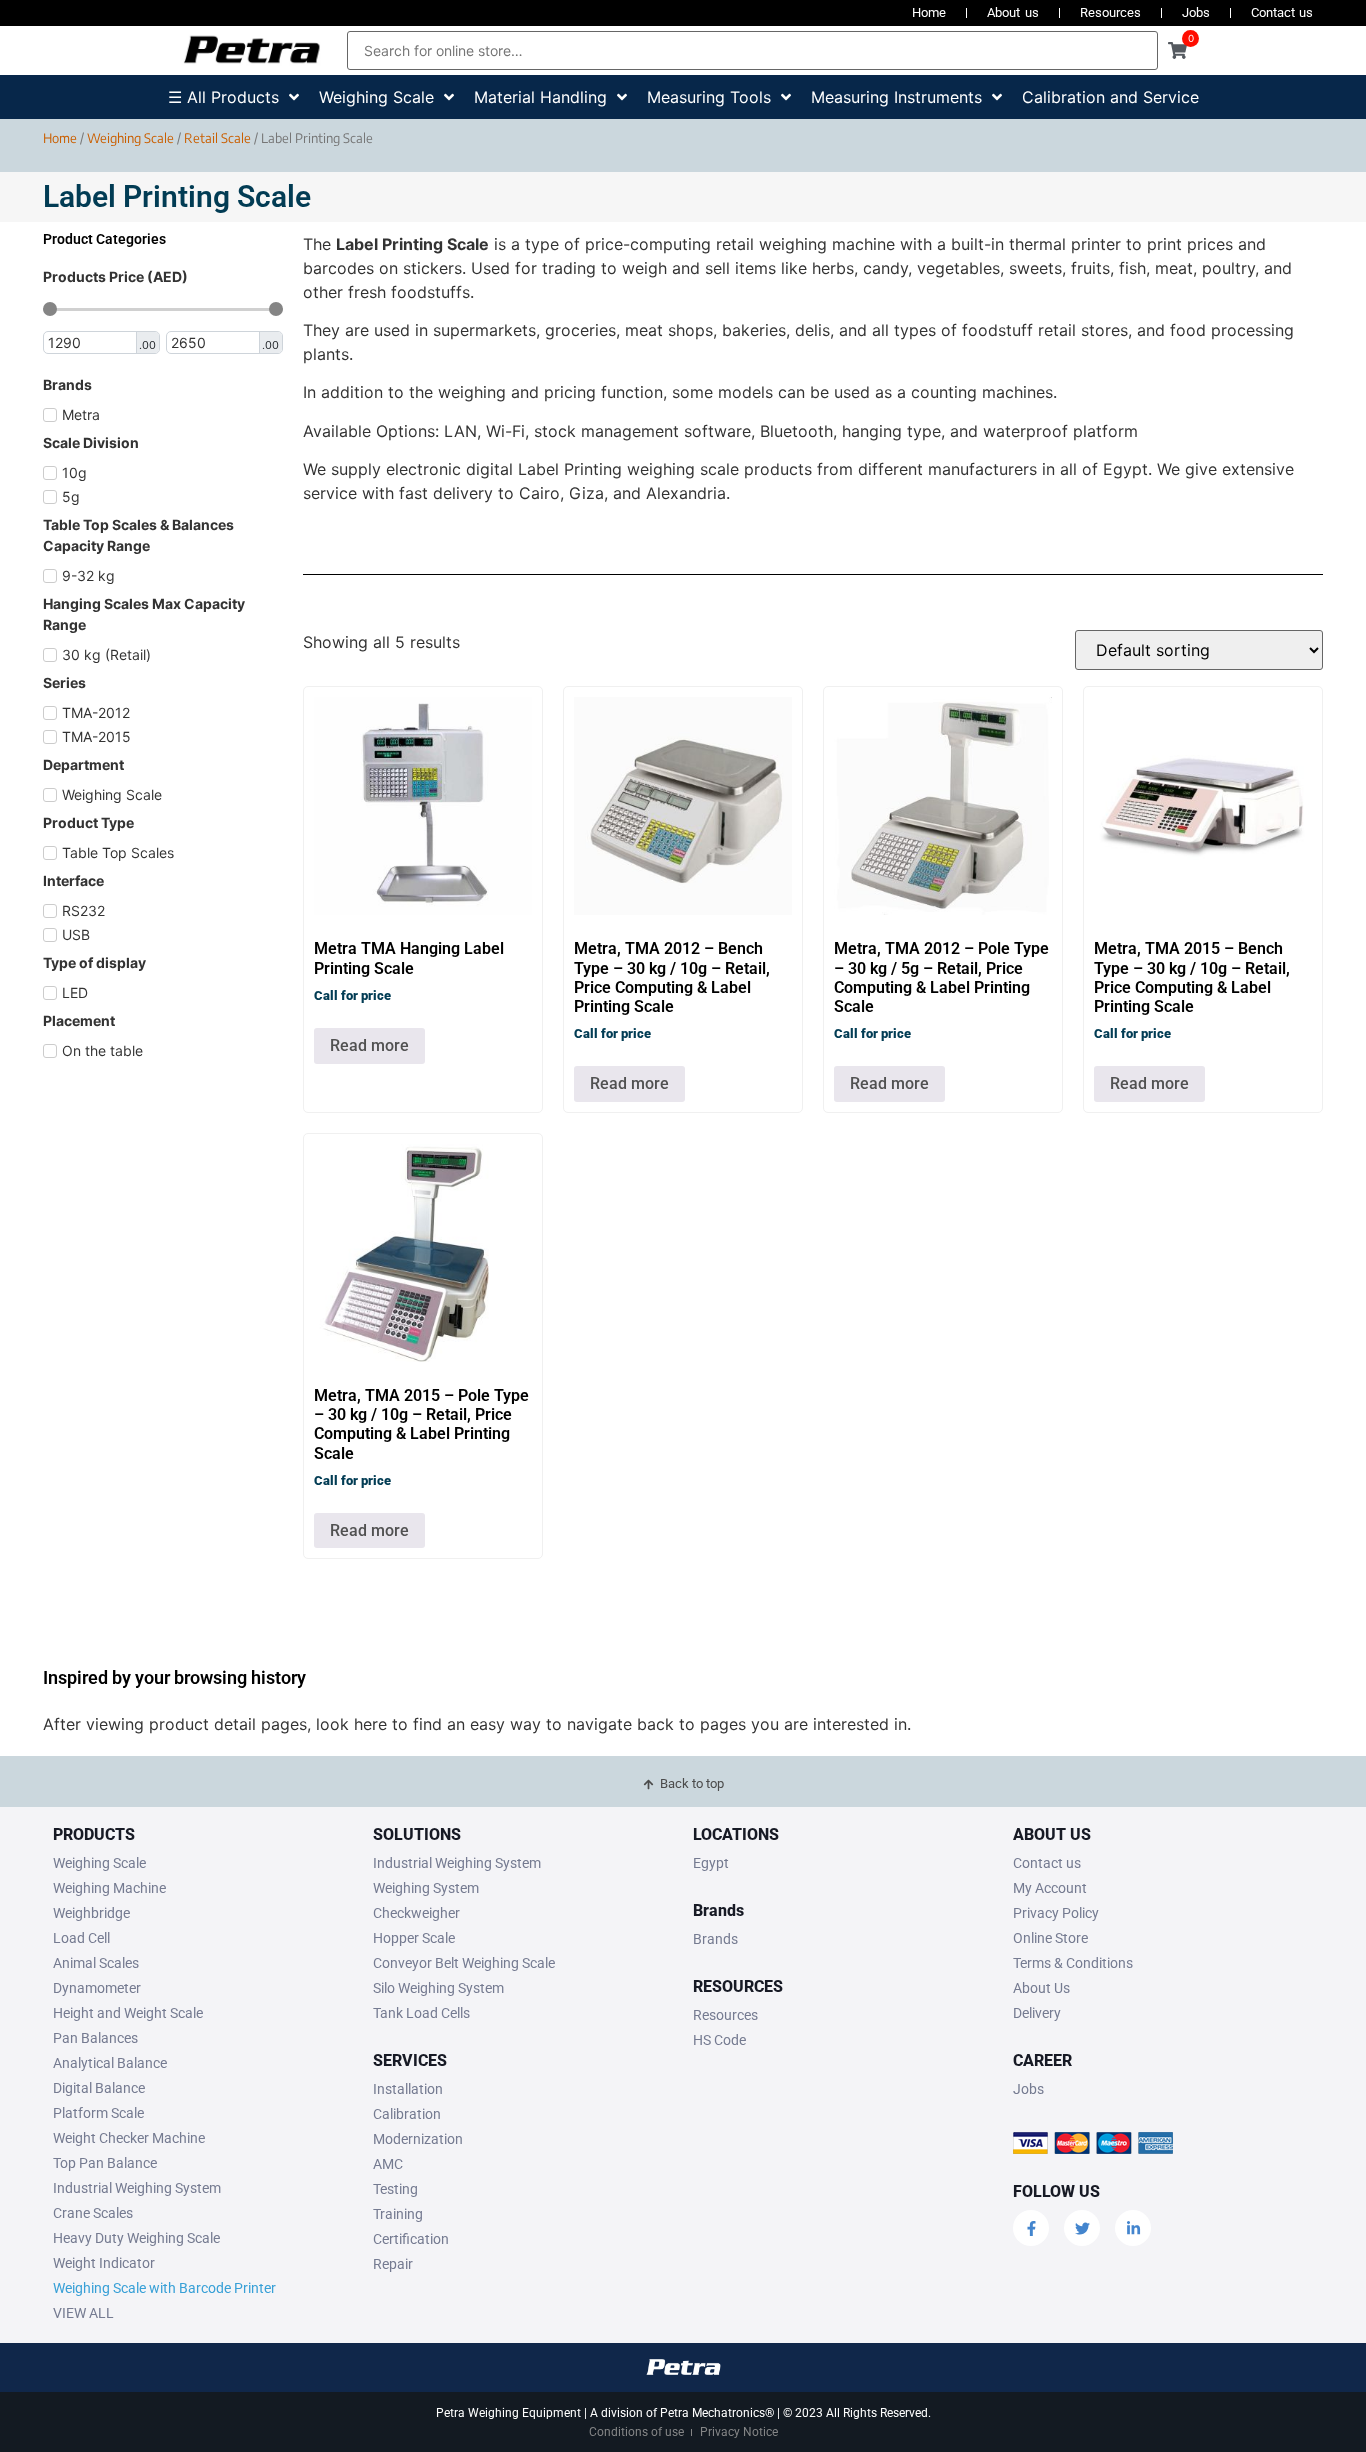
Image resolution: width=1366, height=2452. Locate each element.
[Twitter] (1082, 2228)
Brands (715, 1939)
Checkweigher (416, 1913)
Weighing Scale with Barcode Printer (164, 2288)
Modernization (418, 2139)
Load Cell (81, 1938)
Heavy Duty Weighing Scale (136, 2238)
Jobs (1196, 12)
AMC (388, 2164)
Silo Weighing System (438, 1988)
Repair (393, 2264)
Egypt (711, 1863)
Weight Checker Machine (129, 2138)
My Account (1050, 1888)
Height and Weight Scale (128, 2013)
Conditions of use (636, 2432)
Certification (411, 2239)
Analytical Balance (110, 2063)
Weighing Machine (109, 1888)
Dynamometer (97, 1988)
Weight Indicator (104, 2263)
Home (929, 12)
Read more (369, 1045)
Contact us (1282, 12)
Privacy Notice (739, 2432)
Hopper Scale (414, 1938)
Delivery (1037, 2013)
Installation (408, 2089)
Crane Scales (93, 2213)
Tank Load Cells (421, 2013)
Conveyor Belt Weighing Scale (464, 1963)
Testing (395, 2189)
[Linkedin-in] (1133, 2228)
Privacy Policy (1056, 1913)
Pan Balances (95, 2038)
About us (1012, 12)
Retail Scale (217, 138)
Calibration (407, 2114)
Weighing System (426, 1888)
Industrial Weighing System (137, 2188)
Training (398, 2214)
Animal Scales (96, 1963)
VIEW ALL (83, 2313)
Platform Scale (98, 2113)
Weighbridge (91, 1913)
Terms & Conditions (1073, 1963)
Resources (1110, 12)
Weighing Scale (130, 138)
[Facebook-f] (1031, 2228)
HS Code (719, 2040)
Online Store (1050, 1938)
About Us (1041, 1988)
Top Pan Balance (105, 2163)
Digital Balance (99, 2088)
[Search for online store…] (752, 50)
